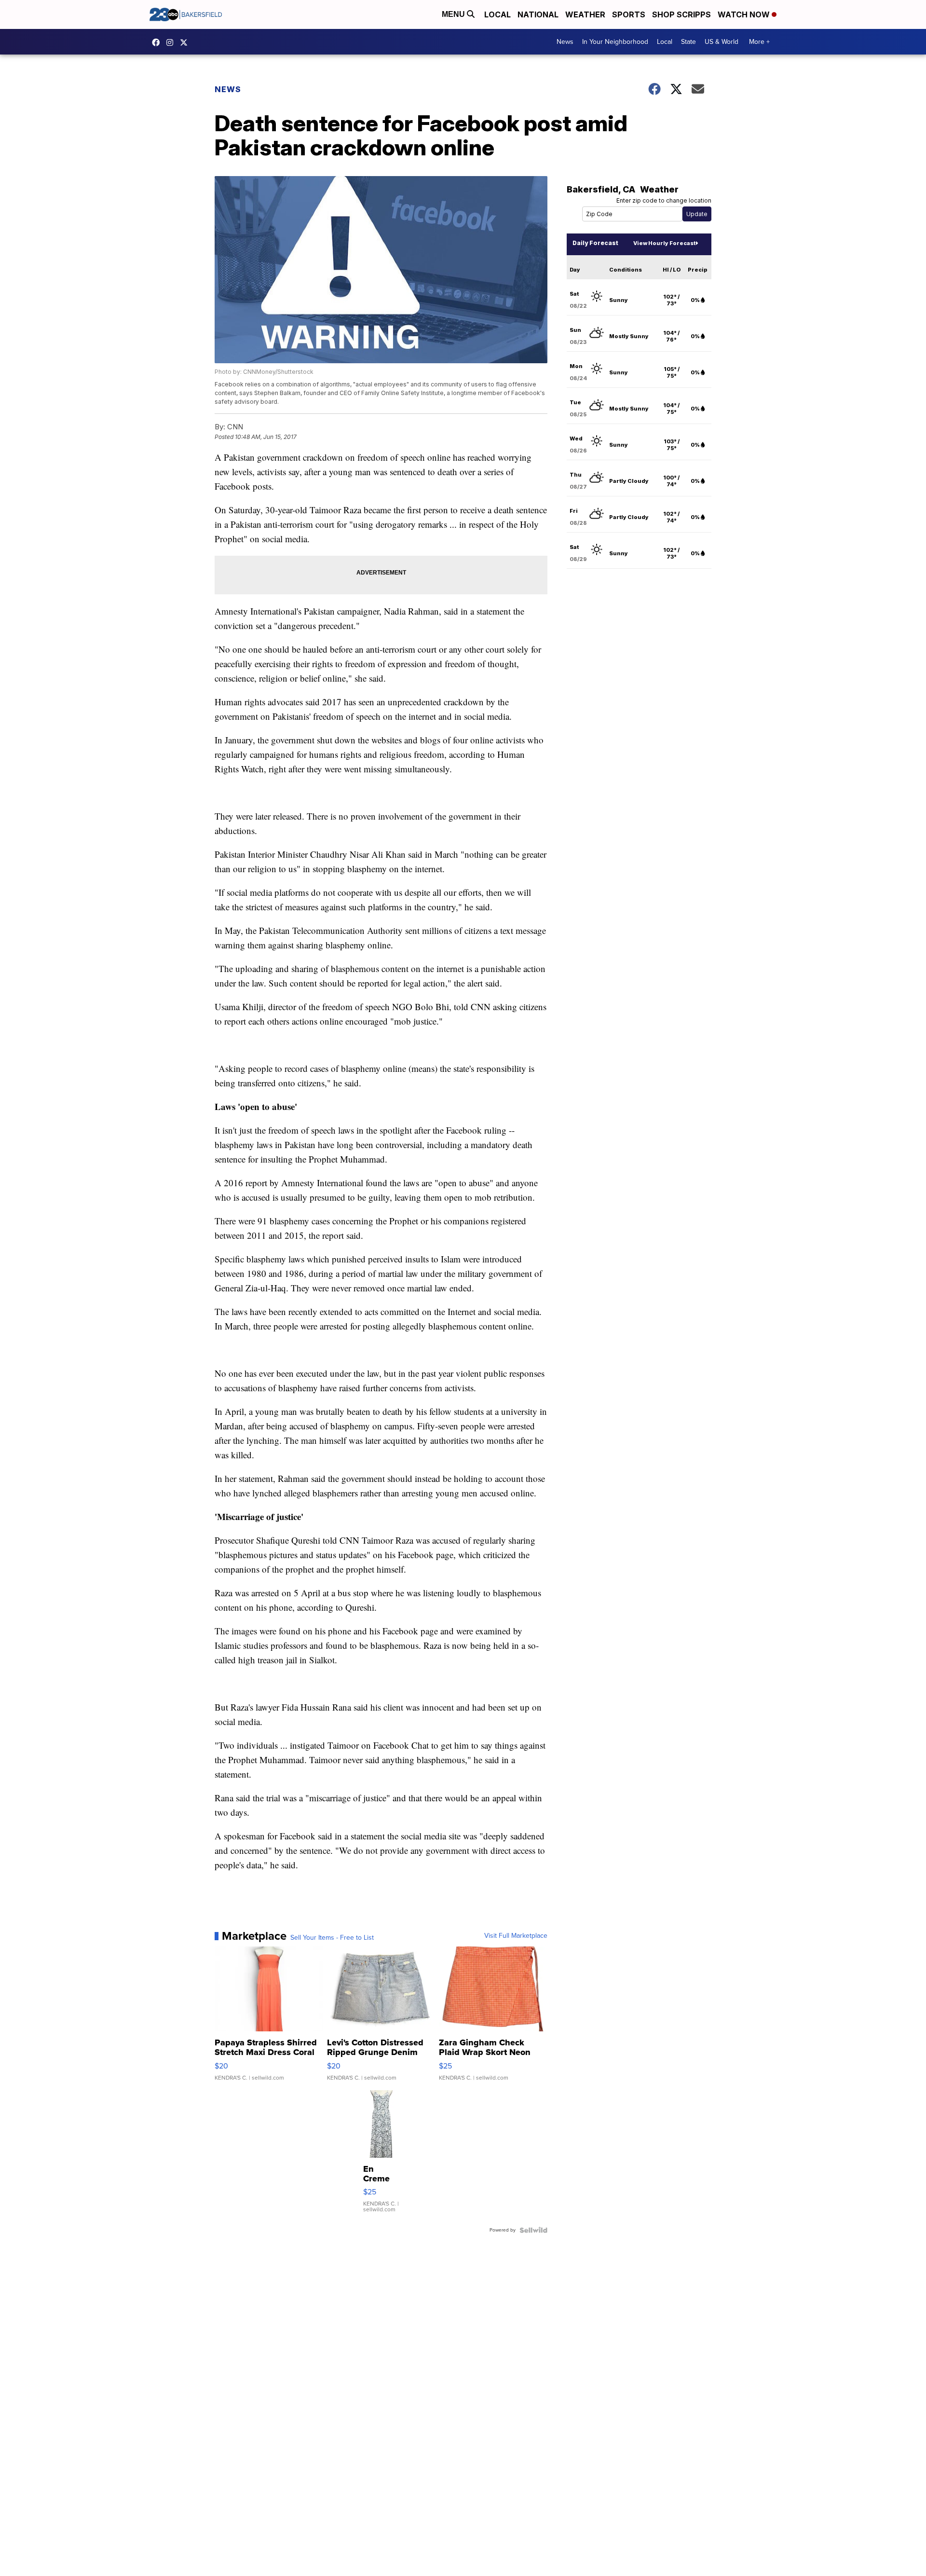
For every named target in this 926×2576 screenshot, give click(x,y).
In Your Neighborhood (615, 42)
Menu (454, 14)
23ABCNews (172, 42)
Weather (585, 14)
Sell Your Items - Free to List (332, 1938)
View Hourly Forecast (664, 243)
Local (497, 14)
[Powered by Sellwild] (533, 2230)
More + (759, 42)
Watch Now (745, 14)
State (688, 42)
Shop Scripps (681, 14)
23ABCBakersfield (158, 42)
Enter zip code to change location (664, 200)
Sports (629, 14)
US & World (722, 42)
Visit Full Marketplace (516, 1936)
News (565, 42)
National (538, 14)
